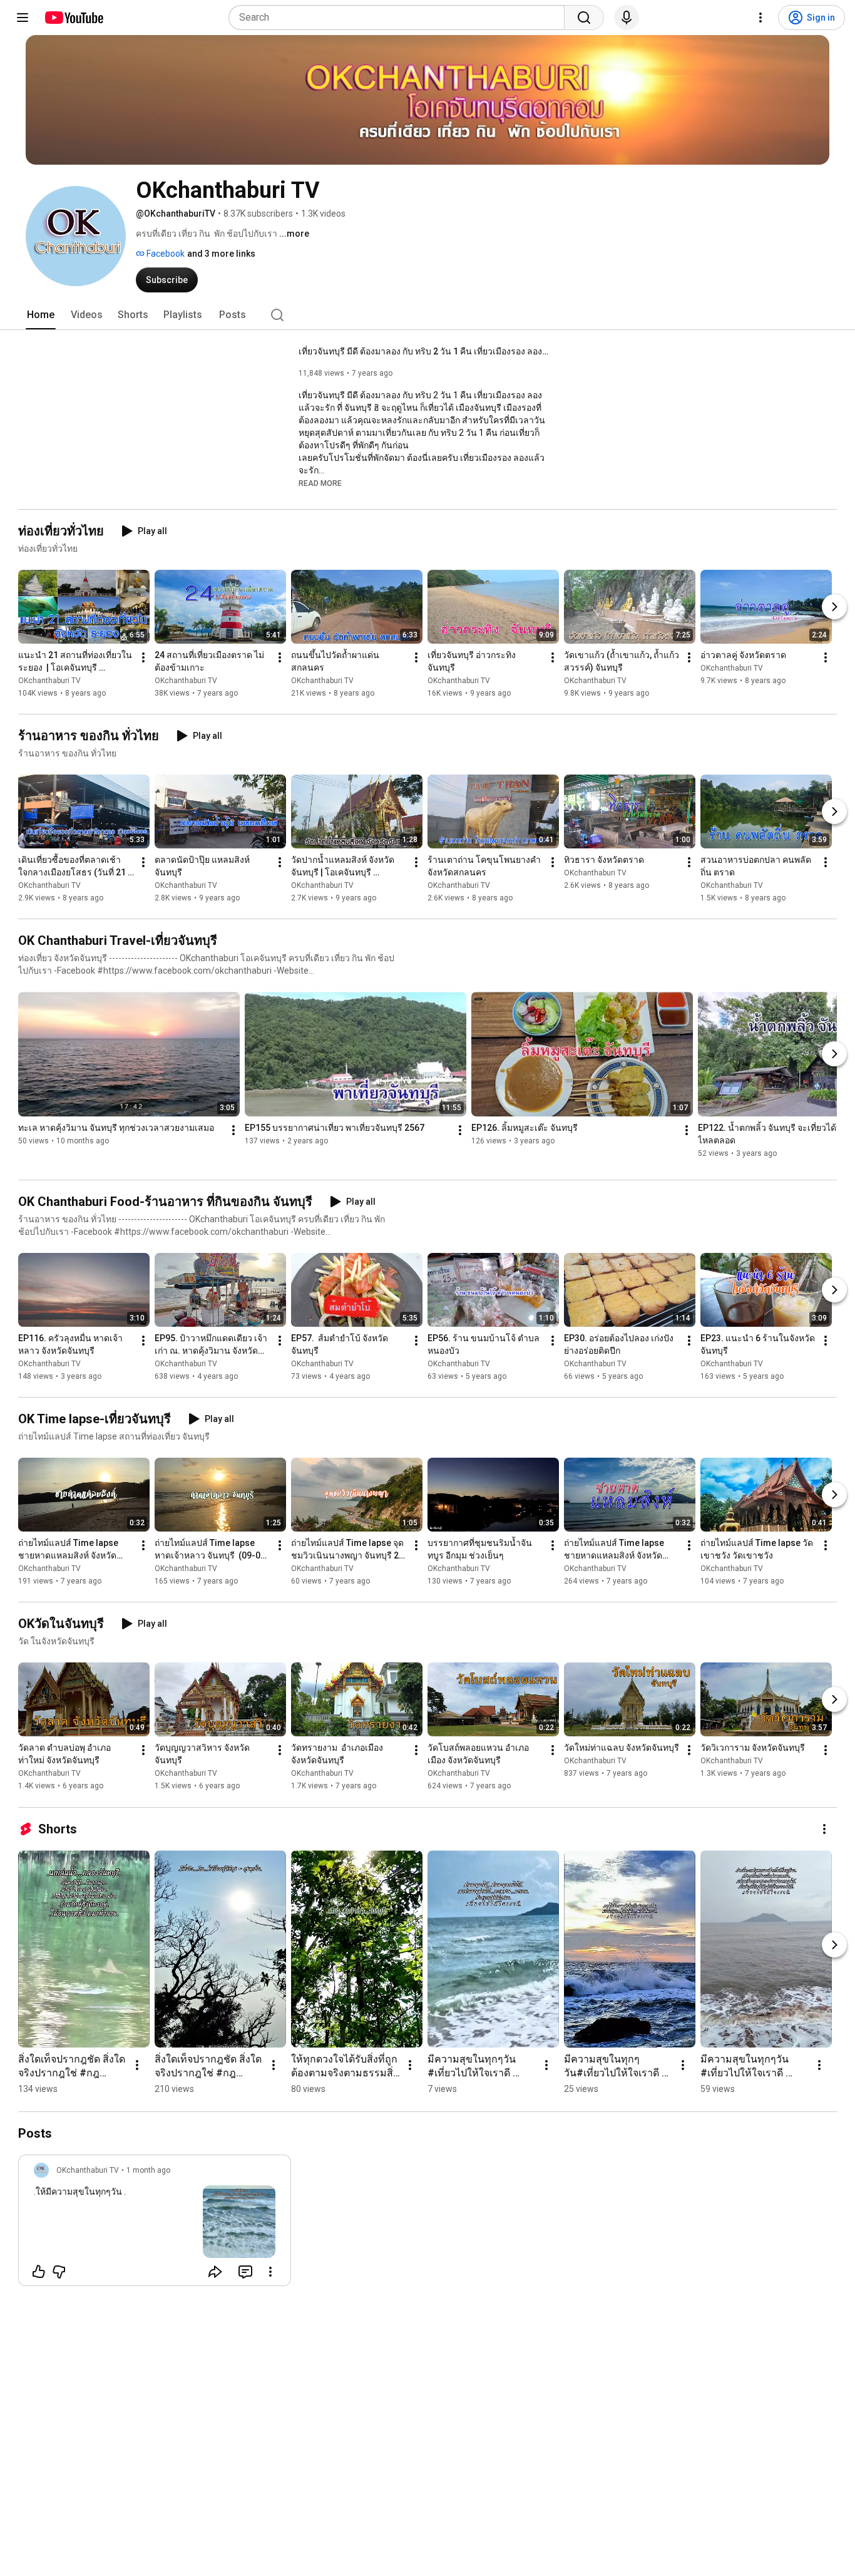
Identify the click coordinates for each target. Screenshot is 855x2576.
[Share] (215, 2272)
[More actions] (143, 657)
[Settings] (760, 18)
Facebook (165, 254)
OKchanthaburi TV (49, 681)
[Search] (584, 18)
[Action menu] (270, 2272)
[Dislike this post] (59, 2272)
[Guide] (23, 18)
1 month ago (148, 2170)
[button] (320, 483)
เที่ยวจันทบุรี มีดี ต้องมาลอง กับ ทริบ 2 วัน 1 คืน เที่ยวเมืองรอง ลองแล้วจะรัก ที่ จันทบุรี (424, 351)
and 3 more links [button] (221, 254)
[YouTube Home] (74, 18)
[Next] (834, 607)
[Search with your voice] (627, 18)
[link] (155, 2224)
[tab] (41, 315)
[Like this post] (39, 2272)
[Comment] (245, 2272)
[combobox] (400, 18)
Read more (320, 483)
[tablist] (427, 315)
